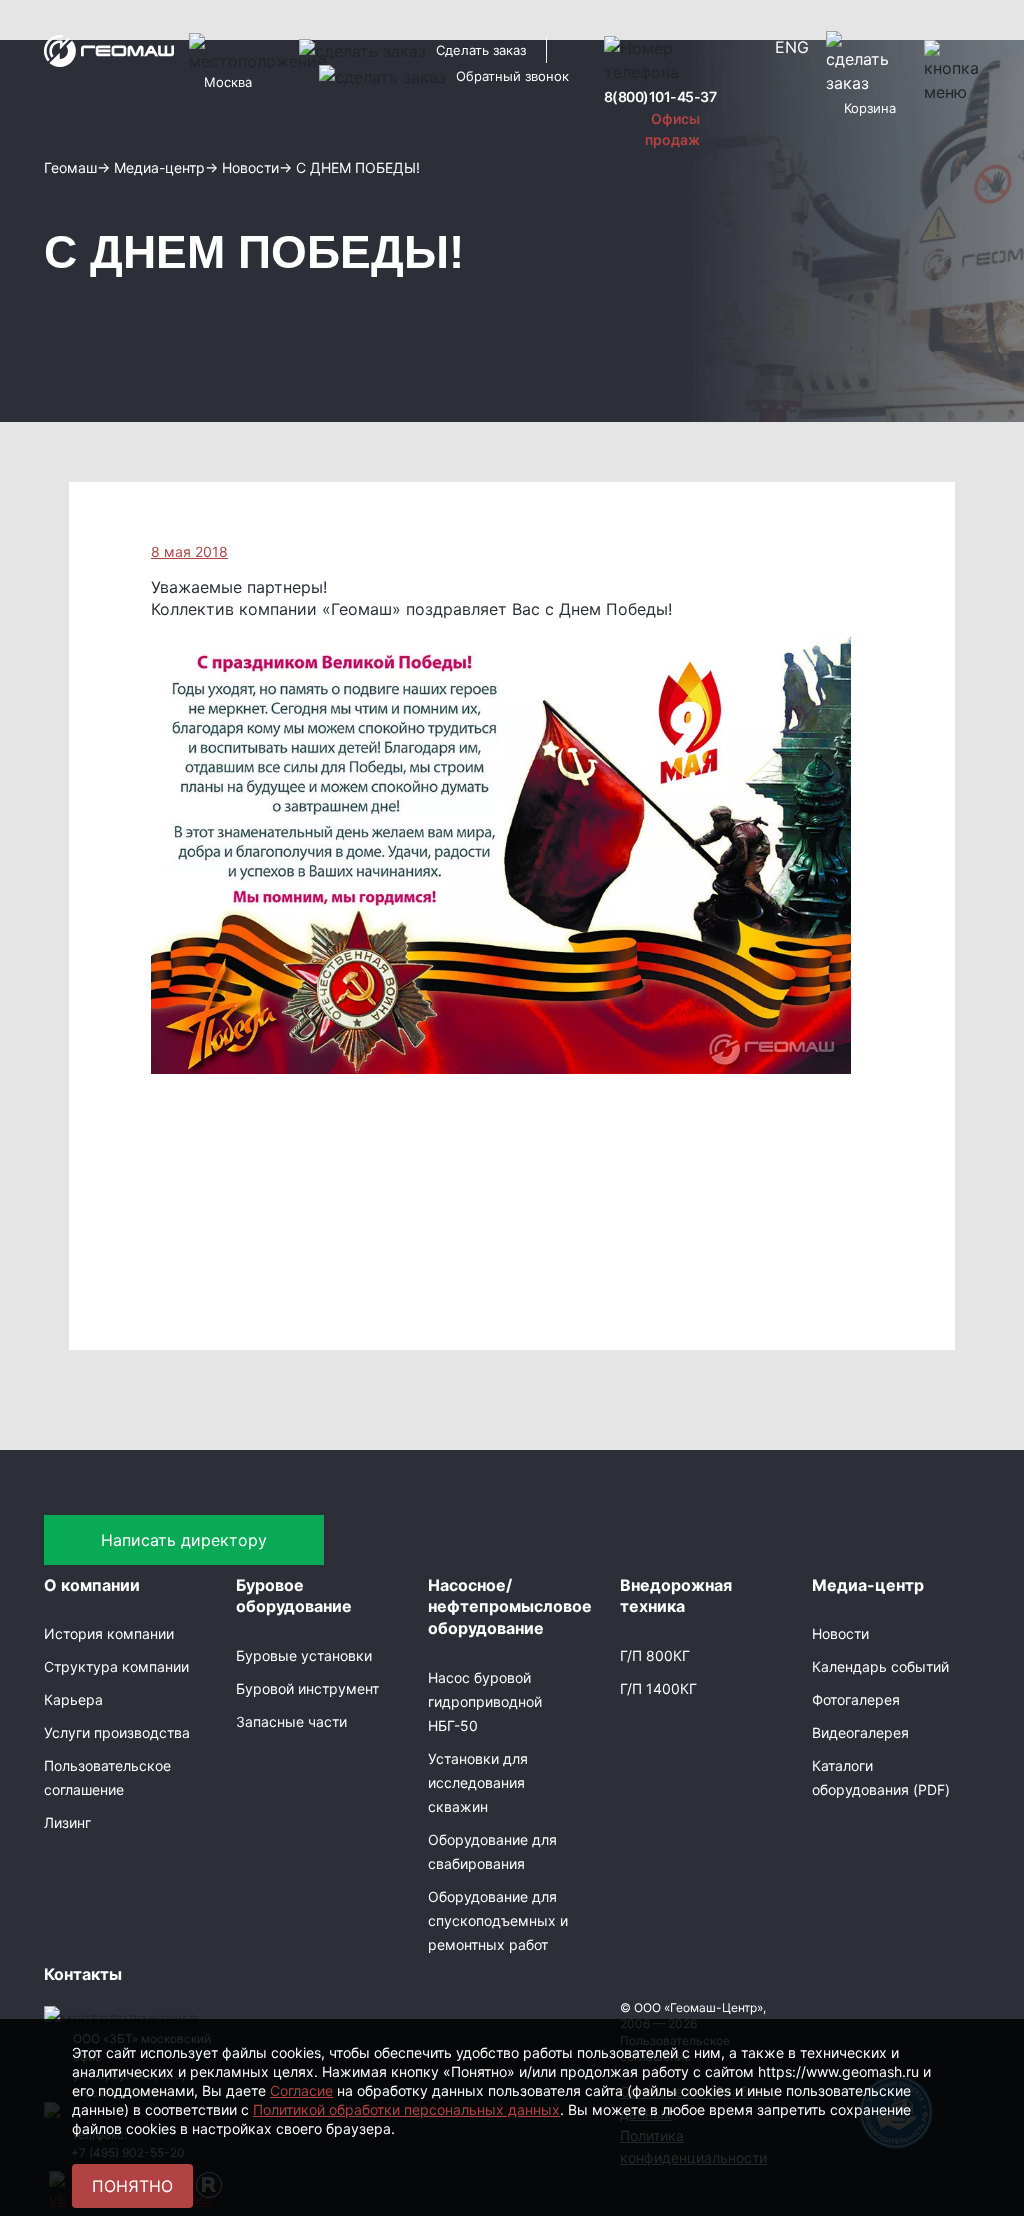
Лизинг (67, 1822)
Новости (840, 1633)
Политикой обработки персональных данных (406, 2109)
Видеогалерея (860, 1732)
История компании (109, 1633)
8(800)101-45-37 (660, 96)
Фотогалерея (856, 1699)
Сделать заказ (481, 50)
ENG (792, 47)
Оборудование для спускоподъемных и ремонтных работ (498, 1920)
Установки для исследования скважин (478, 1782)
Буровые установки (304, 1655)
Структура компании (116, 1666)
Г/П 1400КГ (658, 1688)
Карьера (73, 1699)
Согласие (301, 2090)
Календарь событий (880, 1666)
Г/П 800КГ (655, 1655)
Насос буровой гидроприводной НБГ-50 (485, 1701)
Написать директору (184, 1540)
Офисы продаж (672, 129)
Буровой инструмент (307, 1688)
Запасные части (291, 1721)
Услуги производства (117, 1732)
